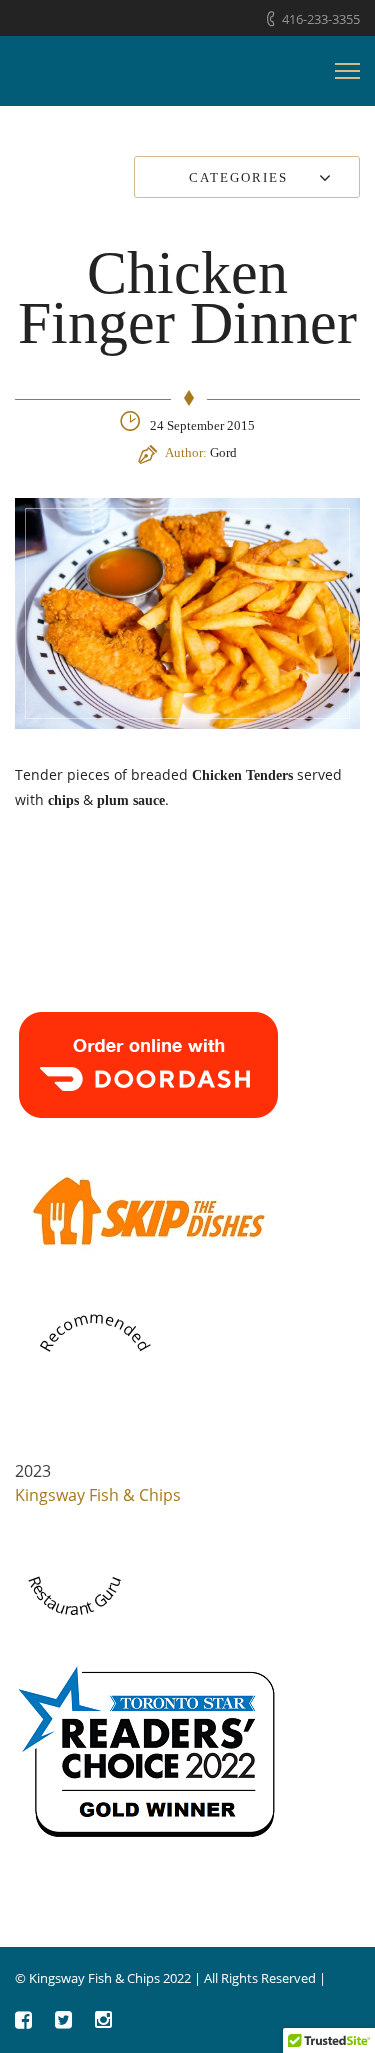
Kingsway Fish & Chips (98, 1495)
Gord (223, 452)
